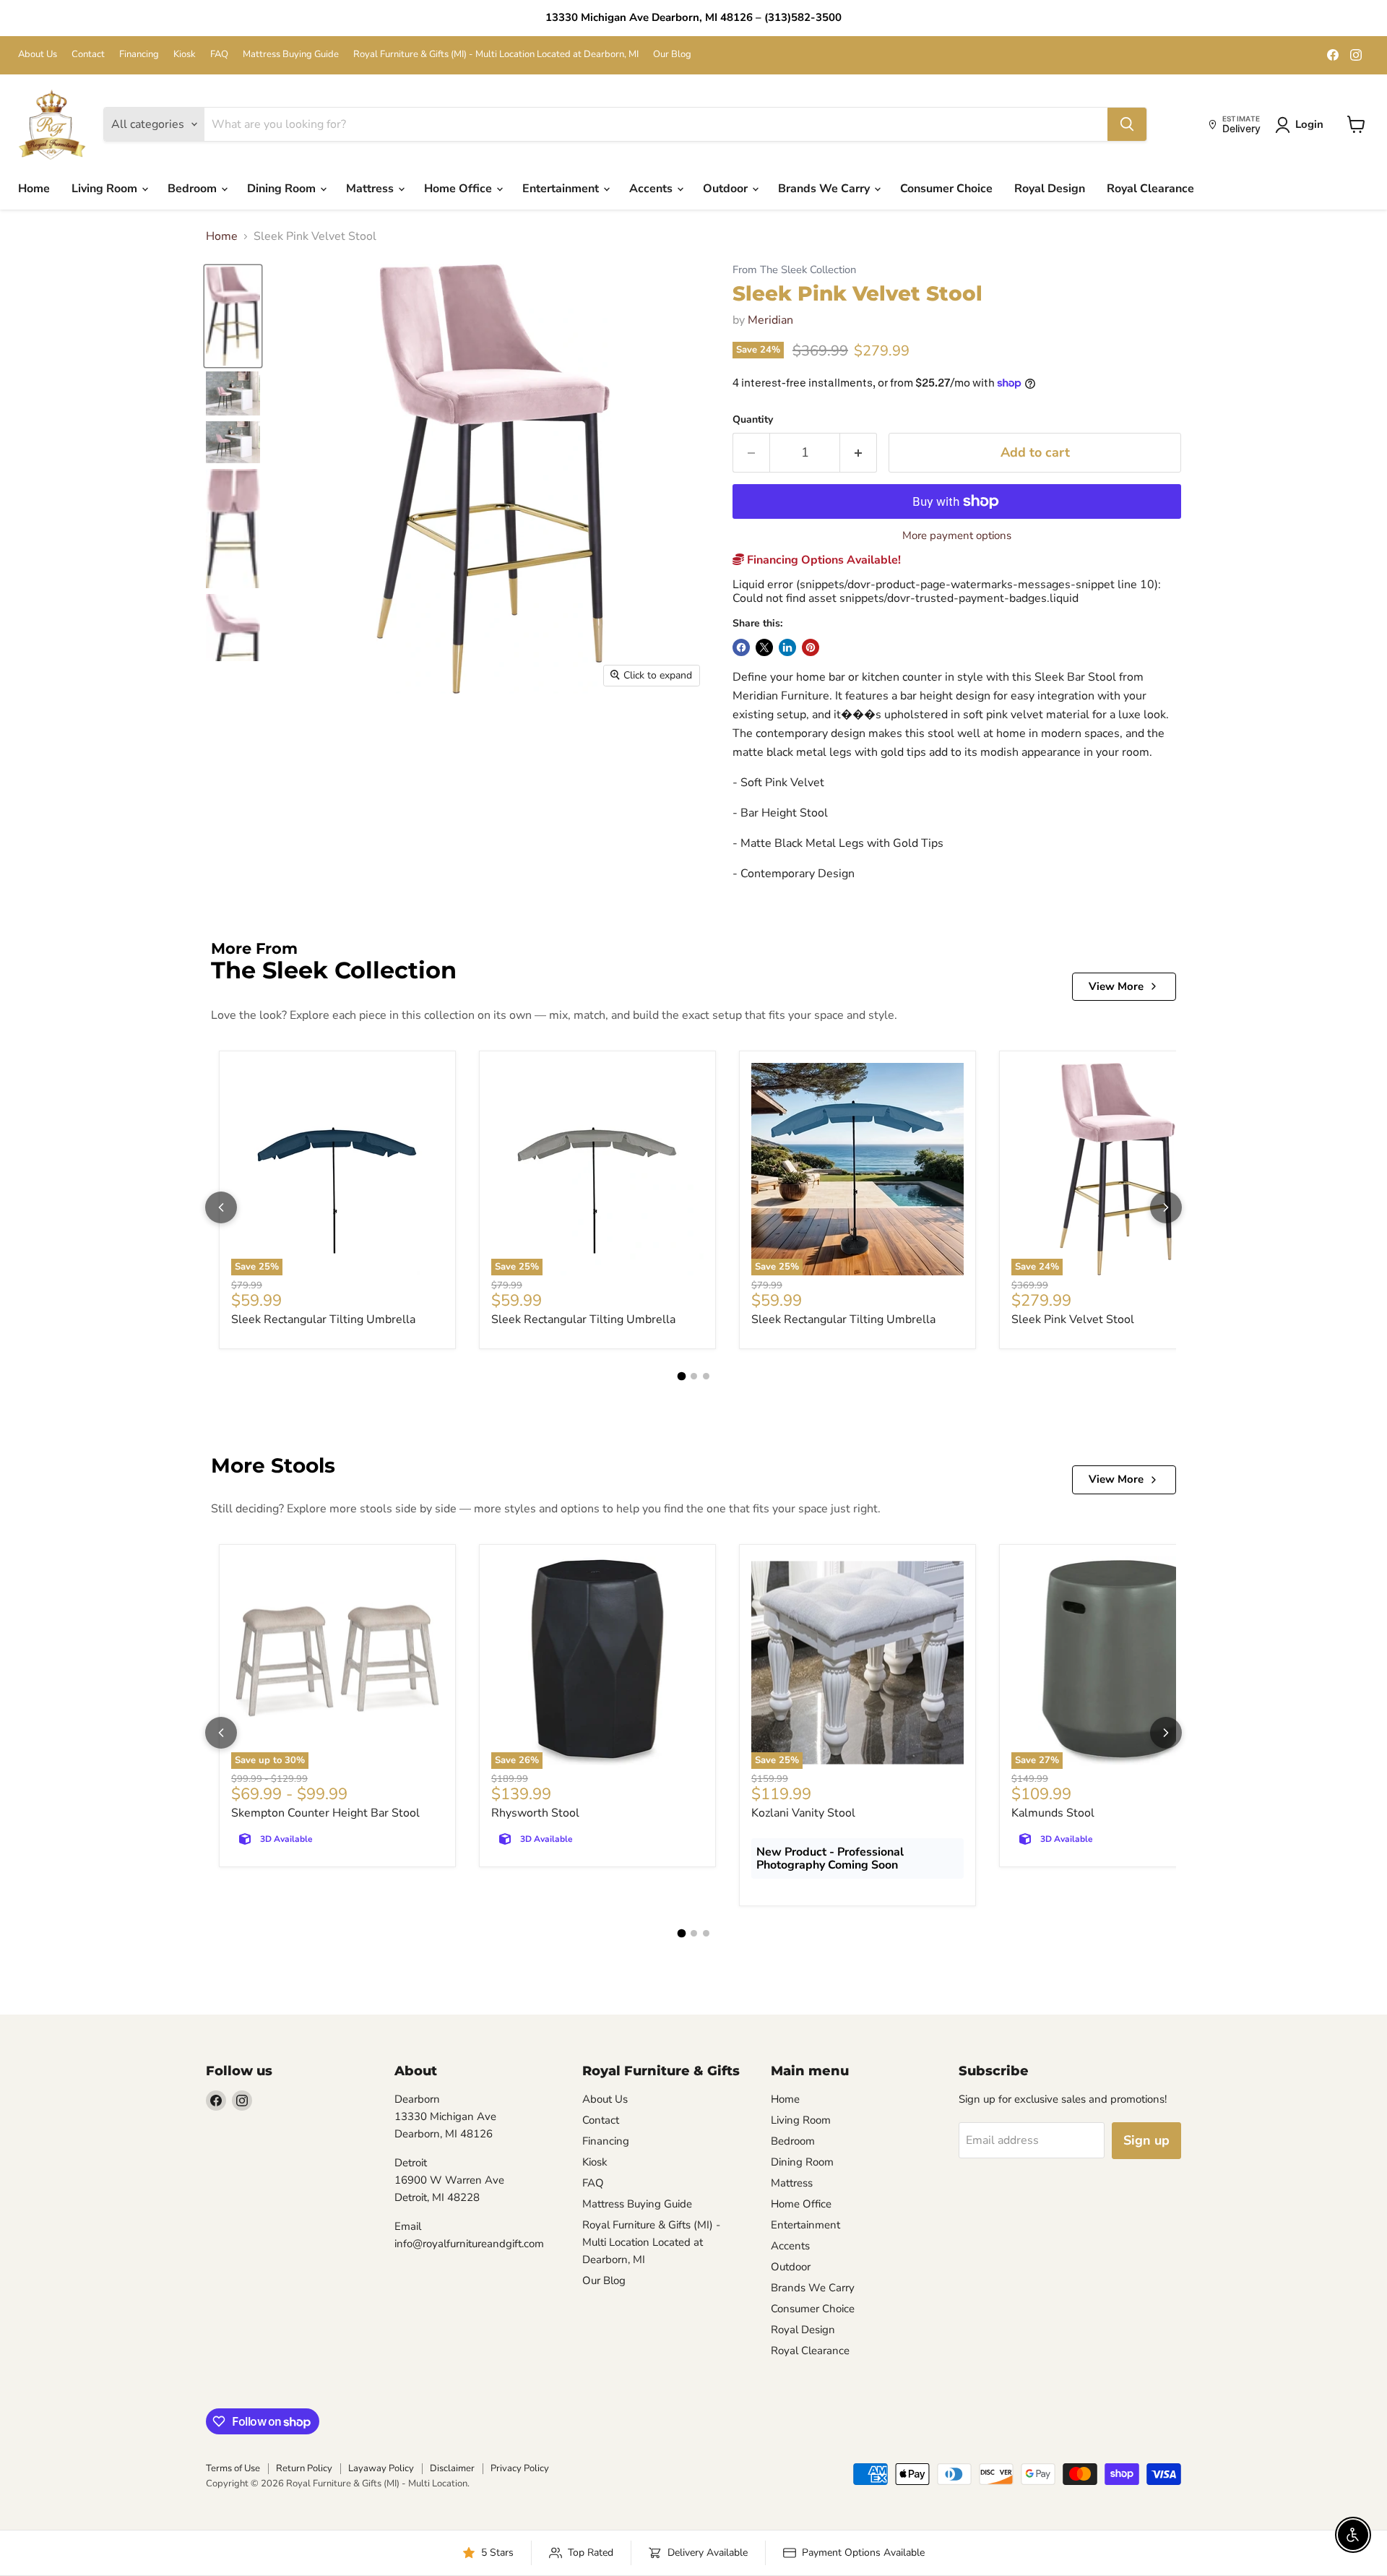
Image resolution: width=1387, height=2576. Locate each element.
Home (34, 189)
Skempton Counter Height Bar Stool (325, 1813)
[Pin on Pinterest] (811, 647)
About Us (38, 55)
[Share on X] (764, 647)
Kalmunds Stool (1053, 1813)
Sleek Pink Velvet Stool (1073, 1319)
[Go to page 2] (694, 1376)
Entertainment (562, 189)
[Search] (1127, 124)
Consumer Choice (946, 189)
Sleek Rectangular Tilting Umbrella (323, 1319)
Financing (139, 55)
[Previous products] (221, 1207)
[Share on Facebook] (741, 647)
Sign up (1146, 2140)
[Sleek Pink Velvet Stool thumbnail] (233, 316)
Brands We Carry (825, 189)
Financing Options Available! (822, 560)
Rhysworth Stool (535, 1813)
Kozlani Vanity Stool (803, 1813)
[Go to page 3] (706, 1376)
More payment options (957, 536)
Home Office (459, 189)
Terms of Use (233, 2468)
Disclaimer (452, 2468)
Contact (88, 55)
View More (1116, 986)
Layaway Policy (381, 2468)
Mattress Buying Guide (291, 55)
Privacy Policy (520, 2468)
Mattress (371, 189)
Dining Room (283, 189)
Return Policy (304, 2468)
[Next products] (1166, 1207)
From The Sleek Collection (794, 270)
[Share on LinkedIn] (787, 647)
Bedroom (194, 189)
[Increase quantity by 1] (859, 453)
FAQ (219, 55)
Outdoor (727, 189)
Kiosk (185, 55)
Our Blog (672, 55)
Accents (652, 189)
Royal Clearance (1150, 189)
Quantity (753, 420)
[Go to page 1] (681, 1377)
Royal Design (1050, 189)
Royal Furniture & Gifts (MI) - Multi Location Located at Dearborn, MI (496, 55)
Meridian (770, 320)
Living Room (106, 189)
